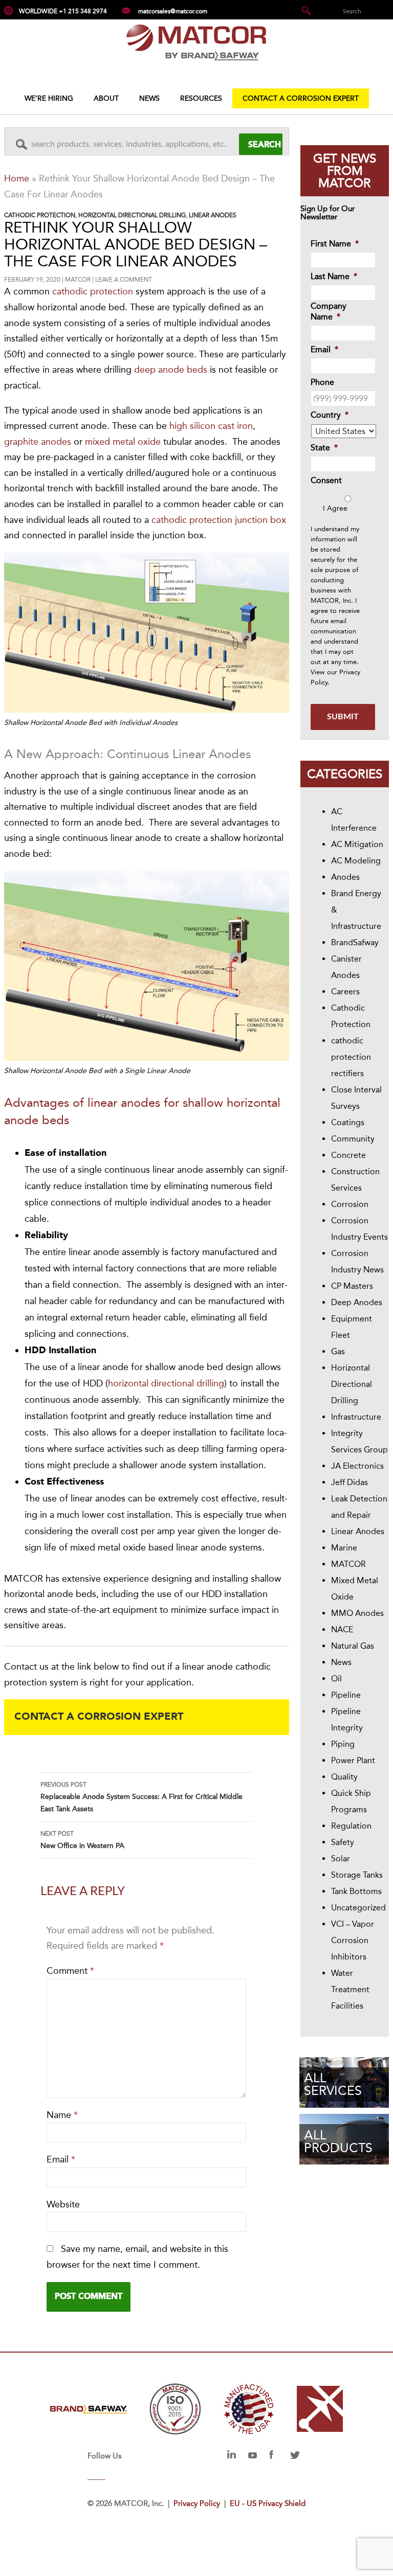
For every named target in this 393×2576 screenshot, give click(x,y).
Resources (201, 98)
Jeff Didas (350, 1482)
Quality (344, 1777)
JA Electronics (357, 1466)
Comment (70, 1971)
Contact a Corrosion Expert (301, 98)
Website (63, 2204)
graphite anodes (38, 442)
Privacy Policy (197, 2503)
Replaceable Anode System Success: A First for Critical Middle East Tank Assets (141, 1797)
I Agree (335, 508)
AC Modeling (356, 861)
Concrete (348, 1155)
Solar (341, 1859)
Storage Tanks (357, 1875)
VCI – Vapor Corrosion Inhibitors (353, 1940)
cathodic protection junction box (219, 520)
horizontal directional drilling (166, 1383)
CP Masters (352, 1286)
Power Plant (353, 1760)
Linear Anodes (213, 215)
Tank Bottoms (356, 1891)
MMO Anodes (357, 1613)
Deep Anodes (357, 1302)
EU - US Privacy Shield (268, 2503)
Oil (336, 1679)
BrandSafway (355, 942)
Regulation (351, 1826)
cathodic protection (93, 291)
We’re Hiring (49, 98)
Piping (343, 1744)
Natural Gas (353, 1646)
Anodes (345, 877)
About (106, 98)
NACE (342, 1629)
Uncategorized (358, 1908)
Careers (345, 991)
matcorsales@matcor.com (173, 11)
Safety (343, 1842)
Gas (338, 1351)
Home (17, 178)
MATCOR (78, 280)
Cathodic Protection (40, 215)
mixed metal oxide (123, 442)
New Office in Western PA (82, 1840)
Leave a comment (124, 280)
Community (353, 1139)
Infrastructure (356, 1417)
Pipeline (346, 1695)
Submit (343, 717)
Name (62, 2115)
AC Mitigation (357, 844)
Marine (344, 1548)
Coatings (348, 1122)
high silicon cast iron (211, 426)
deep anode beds (171, 370)
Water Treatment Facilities (350, 1989)
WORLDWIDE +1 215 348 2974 (63, 11)
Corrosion (350, 1204)
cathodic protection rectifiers (351, 1057)
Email (61, 2159)
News (149, 98)
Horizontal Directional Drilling (132, 215)
